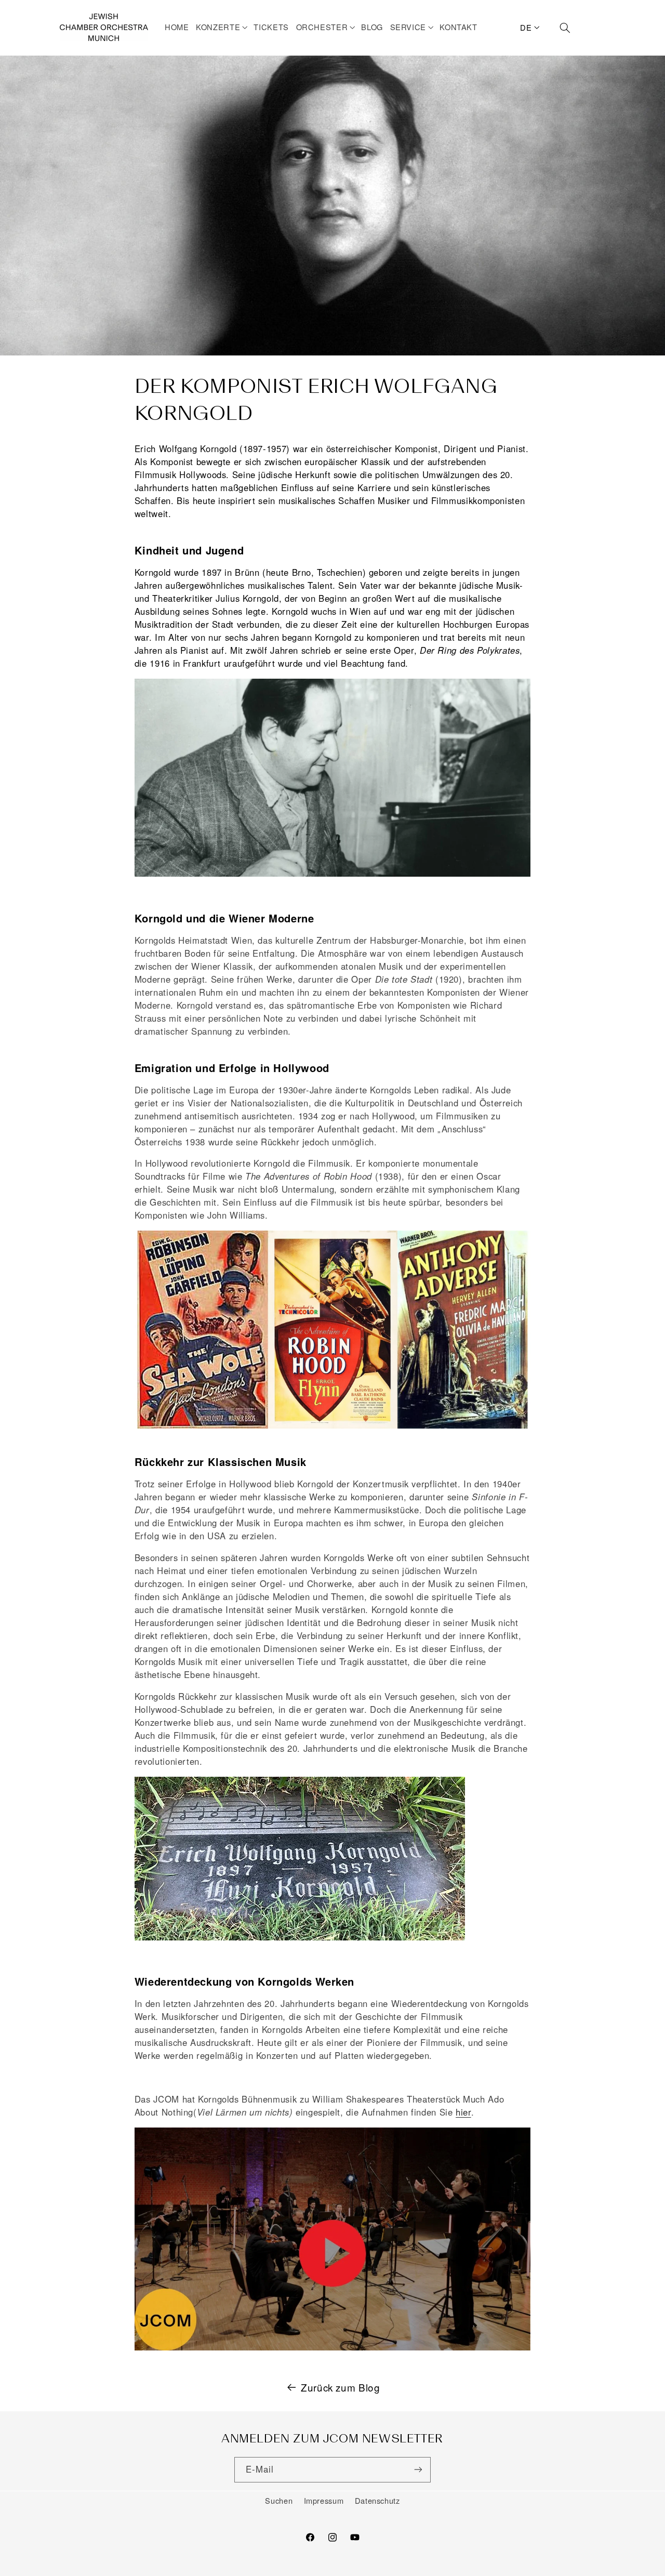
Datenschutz (377, 2500)
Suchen (279, 2500)
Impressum (324, 2500)
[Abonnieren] (418, 2470)
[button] (223, 27)
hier (463, 2112)
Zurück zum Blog (340, 2387)
